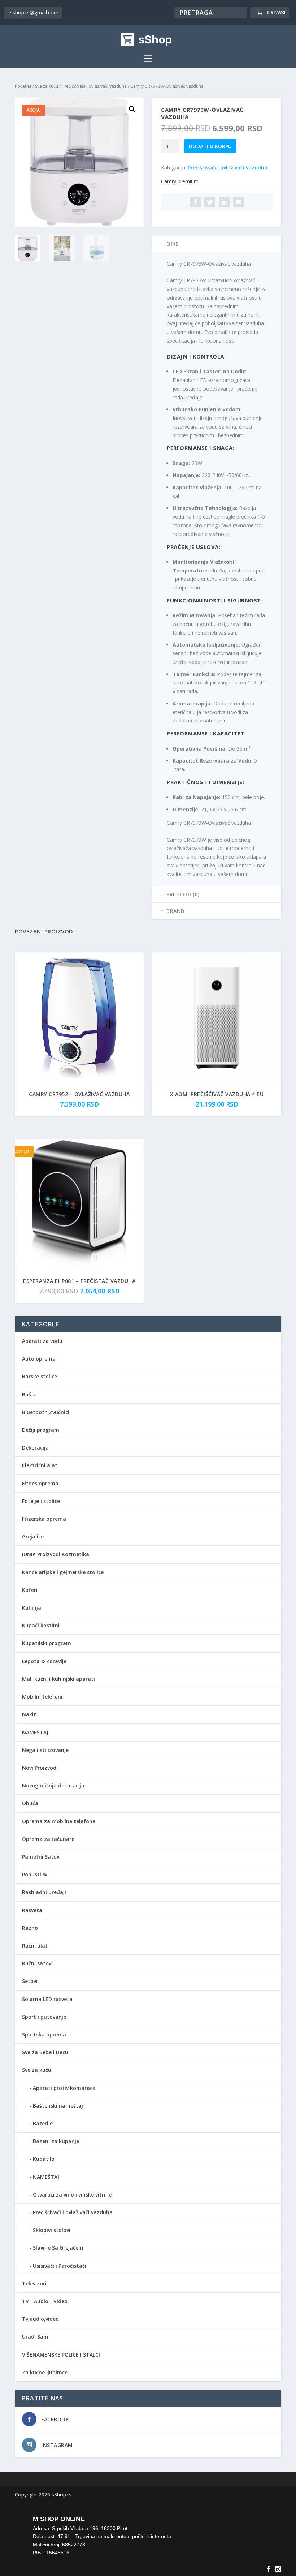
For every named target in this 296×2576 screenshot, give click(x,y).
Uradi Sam (35, 2337)
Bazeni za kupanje (56, 2141)
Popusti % (35, 1874)
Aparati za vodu (42, 1341)
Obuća (30, 1803)
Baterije (43, 2123)
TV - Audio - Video (45, 2301)
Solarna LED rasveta (47, 1999)
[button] (132, 109)
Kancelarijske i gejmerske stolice (63, 1572)
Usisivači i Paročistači (60, 2266)
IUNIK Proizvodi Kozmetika (56, 1554)
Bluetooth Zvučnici (46, 1412)
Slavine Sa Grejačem (58, 2248)
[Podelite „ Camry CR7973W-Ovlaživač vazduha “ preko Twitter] (210, 202)
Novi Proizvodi (40, 1768)
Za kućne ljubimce (45, 2372)
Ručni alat (35, 1946)
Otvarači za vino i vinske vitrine (72, 2195)
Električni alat (40, 1465)
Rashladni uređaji (44, 1892)
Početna (23, 86)
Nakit (29, 1714)
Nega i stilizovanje (45, 1750)
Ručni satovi (37, 1963)
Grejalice (33, 1536)
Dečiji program (41, 1430)
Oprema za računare (48, 1839)
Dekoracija (35, 1448)
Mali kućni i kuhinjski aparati (58, 1679)
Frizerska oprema (44, 1519)
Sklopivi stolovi (52, 2230)
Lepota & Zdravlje (44, 1661)
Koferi (30, 1590)
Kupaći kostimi (41, 1625)
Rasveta (32, 1910)
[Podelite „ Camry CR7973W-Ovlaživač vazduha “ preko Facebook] (195, 202)
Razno (30, 1928)
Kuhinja (32, 1608)
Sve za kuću (47, 86)
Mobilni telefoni (42, 1697)
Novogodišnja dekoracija (53, 1785)
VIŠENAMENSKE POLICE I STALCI (61, 2355)
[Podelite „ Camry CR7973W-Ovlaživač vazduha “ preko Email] (239, 202)
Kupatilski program (47, 1643)
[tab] (217, 244)
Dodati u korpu (210, 146)
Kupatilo (44, 2159)
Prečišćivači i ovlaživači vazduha (94, 86)
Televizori (34, 2283)
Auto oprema (39, 1359)
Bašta (29, 1394)
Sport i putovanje (44, 2017)
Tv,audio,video (40, 2319)
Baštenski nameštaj (58, 2106)
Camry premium (180, 181)
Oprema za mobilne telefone (59, 1821)
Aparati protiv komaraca (64, 2088)
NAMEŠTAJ (35, 1732)
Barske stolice (40, 1376)
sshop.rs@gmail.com (34, 12)
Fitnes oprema (40, 1483)
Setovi (30, 1981)
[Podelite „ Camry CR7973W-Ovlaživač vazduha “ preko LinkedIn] (224, 202)
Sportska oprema (44, 2034)
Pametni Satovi (41, 1857)
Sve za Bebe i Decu (45, 2052)
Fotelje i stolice (41, 1501)
